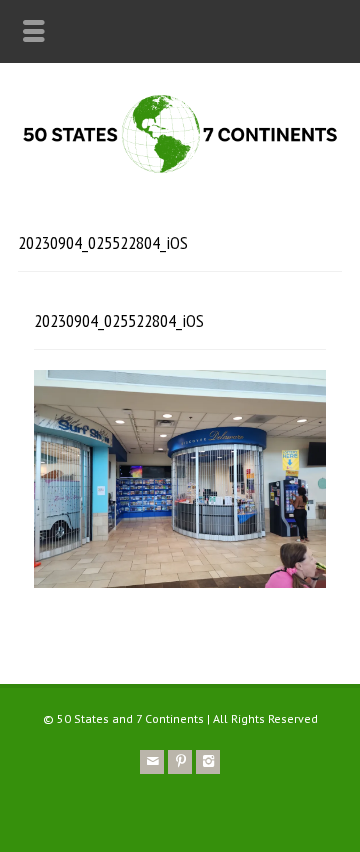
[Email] (152, 762)
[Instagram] (208, 762)
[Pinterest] (180, 762)
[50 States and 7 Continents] (180, 171)
